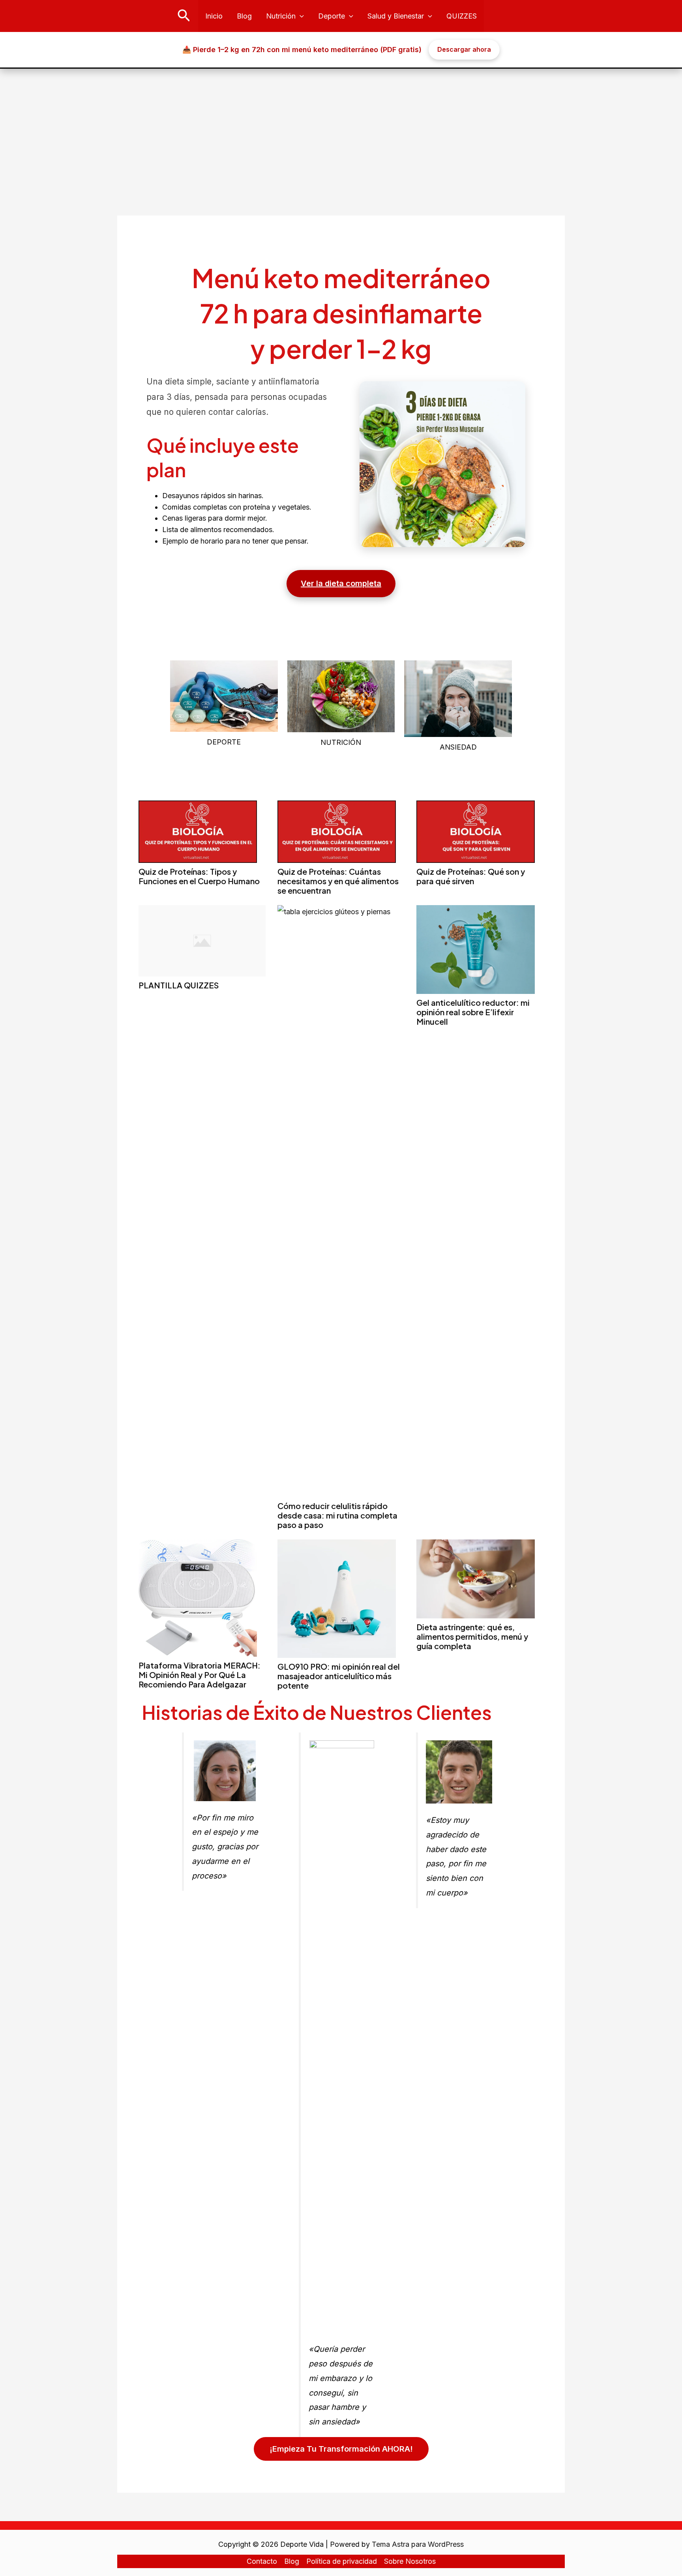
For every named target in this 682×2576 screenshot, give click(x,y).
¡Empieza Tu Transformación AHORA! (341, 2449)
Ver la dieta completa (341, 583)
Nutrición (281, 16)
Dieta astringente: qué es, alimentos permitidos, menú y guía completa (472, 1636)
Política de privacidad (342, 2561)
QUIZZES (462, 16)
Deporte (332, 16)
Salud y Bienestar (396, 16)
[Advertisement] (341, 128)
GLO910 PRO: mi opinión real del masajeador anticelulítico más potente (339, 1676)
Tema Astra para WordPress (418, 2544)
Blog (244, 16)
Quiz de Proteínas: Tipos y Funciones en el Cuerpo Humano (199, 876)
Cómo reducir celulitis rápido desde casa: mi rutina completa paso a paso (337, 1515)
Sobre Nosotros (410, 2561)
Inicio (214, 16)
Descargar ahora (464, 49)
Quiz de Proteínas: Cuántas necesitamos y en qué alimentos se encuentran (338, 881)
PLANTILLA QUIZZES (179, 985)
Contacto (262, 2561)
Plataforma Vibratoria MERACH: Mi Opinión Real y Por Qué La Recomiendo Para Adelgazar (200, 1675)
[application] (300, 16)
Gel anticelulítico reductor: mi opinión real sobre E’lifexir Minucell (473, 1012)
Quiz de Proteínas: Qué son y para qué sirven (471, 876)
